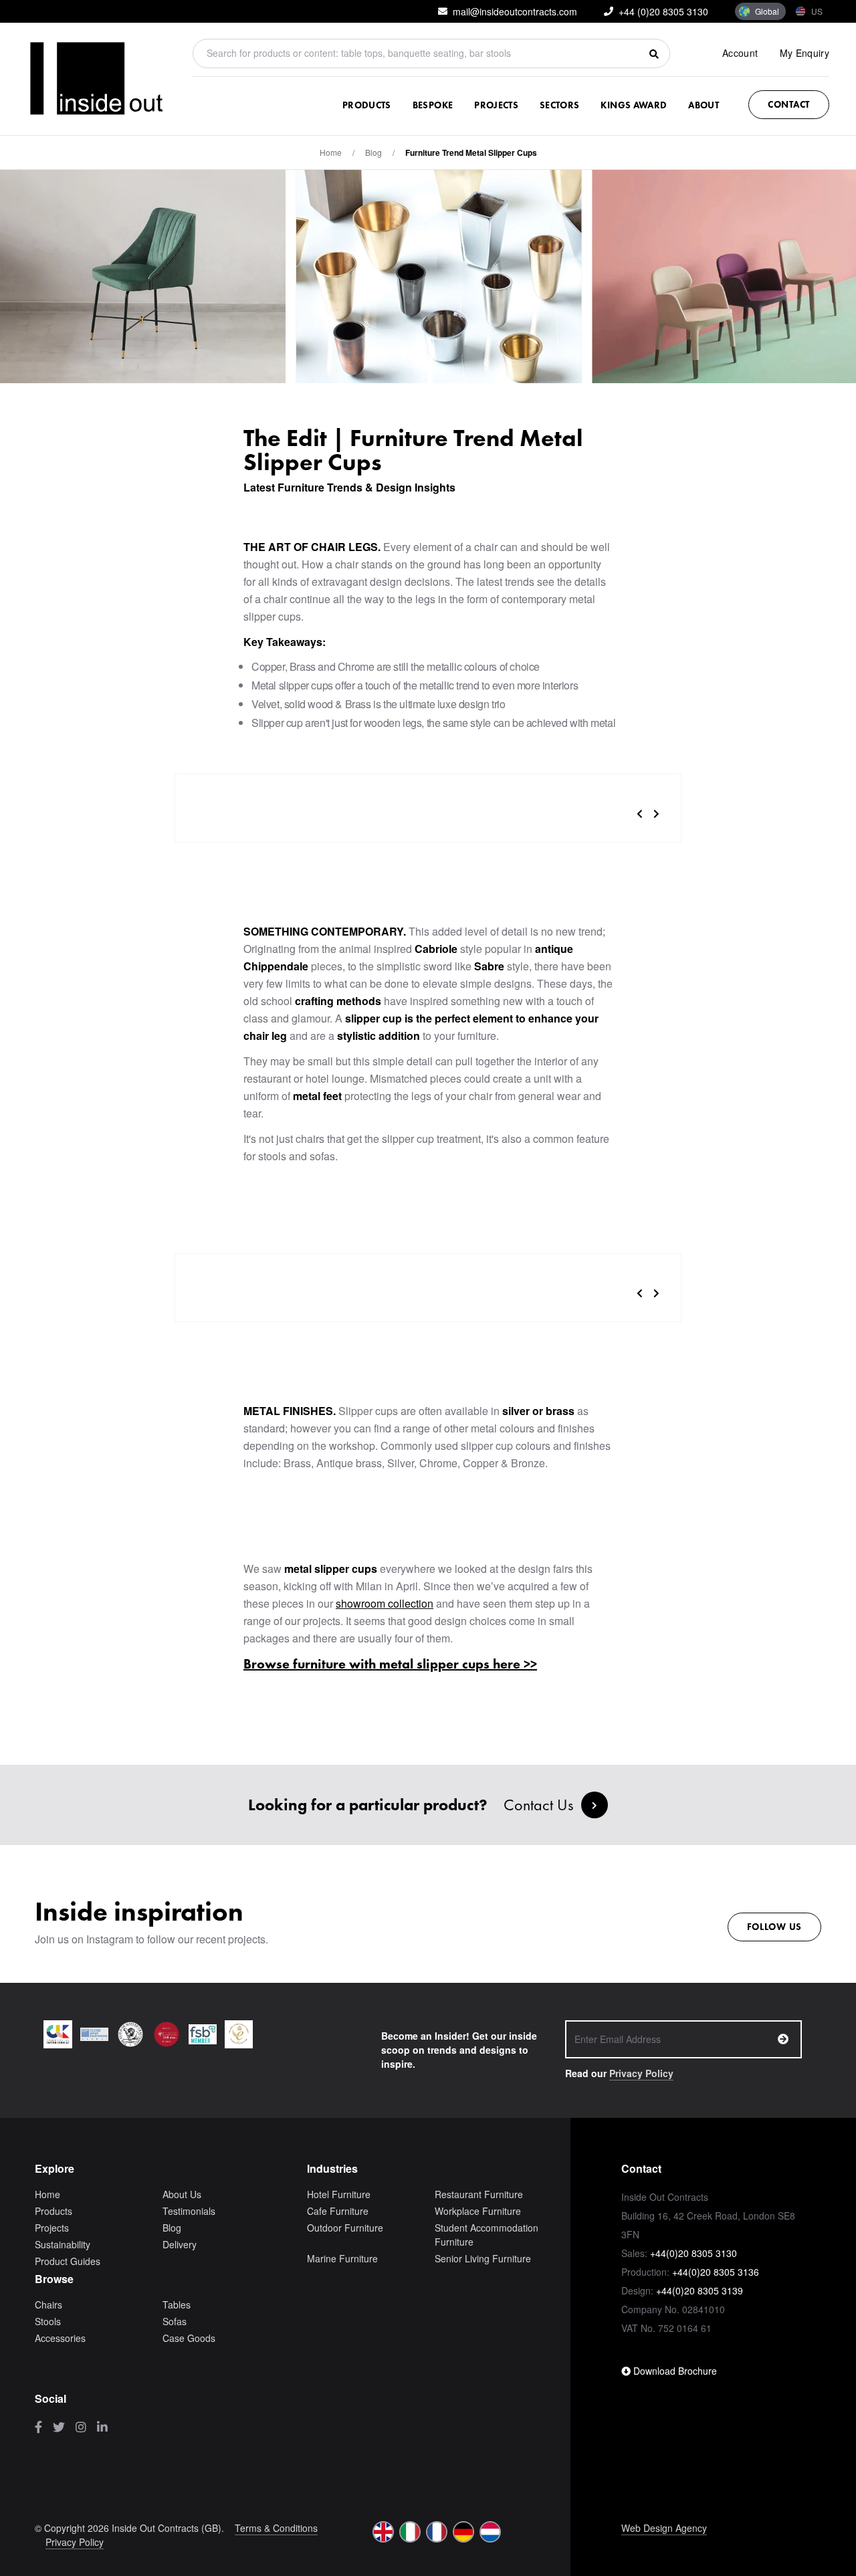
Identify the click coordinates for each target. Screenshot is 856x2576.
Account (740, 53)
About (704, 105)
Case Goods (189, 2338)
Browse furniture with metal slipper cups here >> (390, 1664)
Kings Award (634, 105)
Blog (172, 2228)
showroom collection (385, 1603)
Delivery (180, 2244)
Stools (48, 2321)
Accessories (60, 2338)
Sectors (559, 105)
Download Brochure (674, 2371)
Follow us (774, 1927)
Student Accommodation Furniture (487, 2235)
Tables (177, 2304)
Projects (496, 105)
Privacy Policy (641, 2073)
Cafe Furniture (338, 2211)
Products (367, 105)
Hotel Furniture (339, 2194)
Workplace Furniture (478, 2211)
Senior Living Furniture (483, 2258)
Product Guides (68, 2261)
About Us (182, 2194)
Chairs (48, 2304)
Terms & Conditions (276, 2528)
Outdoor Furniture (345, 2228)
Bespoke (433, 105)
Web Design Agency (664, 2528)
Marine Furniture (342, 2258)
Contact (789, 104)
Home (331, 152)
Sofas (175, 2321)
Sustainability (63, 2244)
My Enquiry (805, 53)
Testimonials (189, 2211)
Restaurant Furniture (479, 2194)
